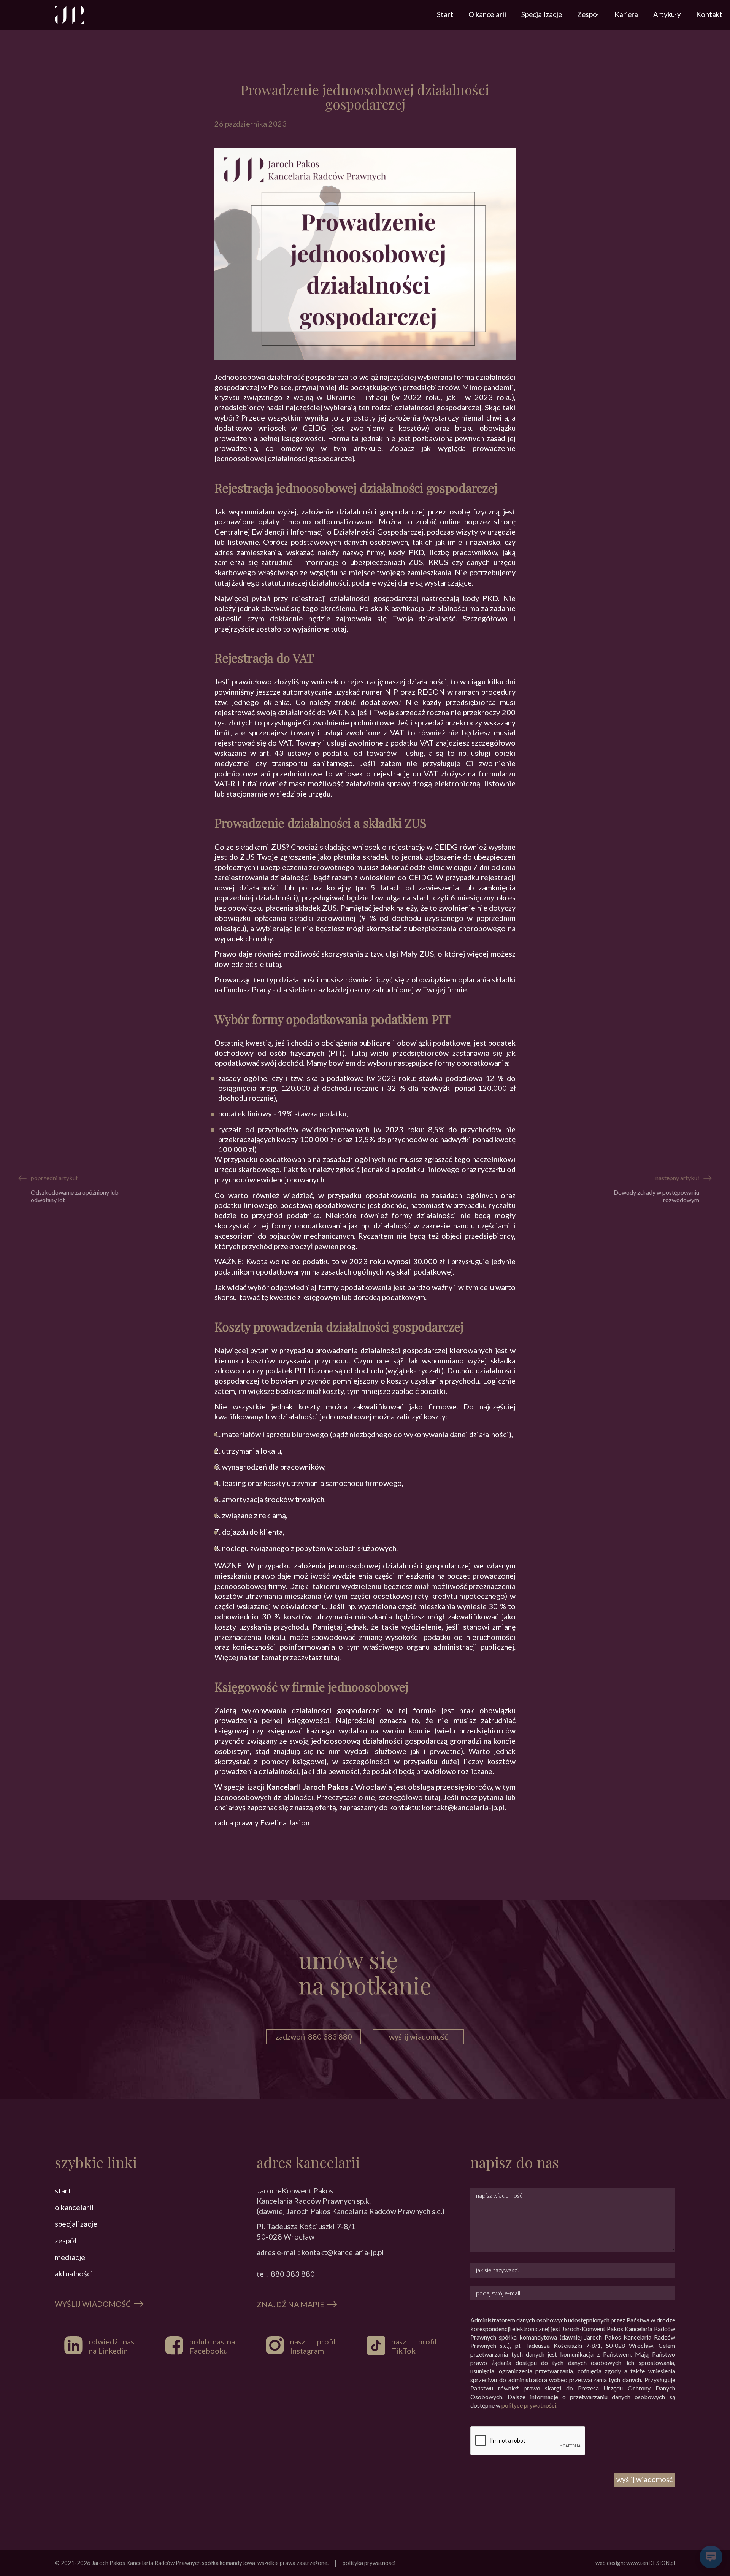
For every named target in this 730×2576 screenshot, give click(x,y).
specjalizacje (76, 2224)
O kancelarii (487, 14)
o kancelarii (74, 2207)
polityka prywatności (369, 2563)
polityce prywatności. (529, 2405)
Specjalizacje (542, 14)
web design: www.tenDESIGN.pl (635, 2563)
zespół (66, 2240)
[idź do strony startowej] (69, 15)
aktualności (74, 2273)
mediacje (70, 2257)
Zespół (588, 14)
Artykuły (667, 14)
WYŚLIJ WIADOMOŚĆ (93, 2304)
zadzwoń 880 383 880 (314, 2036)
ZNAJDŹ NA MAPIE (290, 2304)
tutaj (339, 629)
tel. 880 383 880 (286, 2274)
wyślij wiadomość (418, 2036)
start (63, 2190)
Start (445, 14)
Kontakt (709, 14)
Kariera (626, 14)
